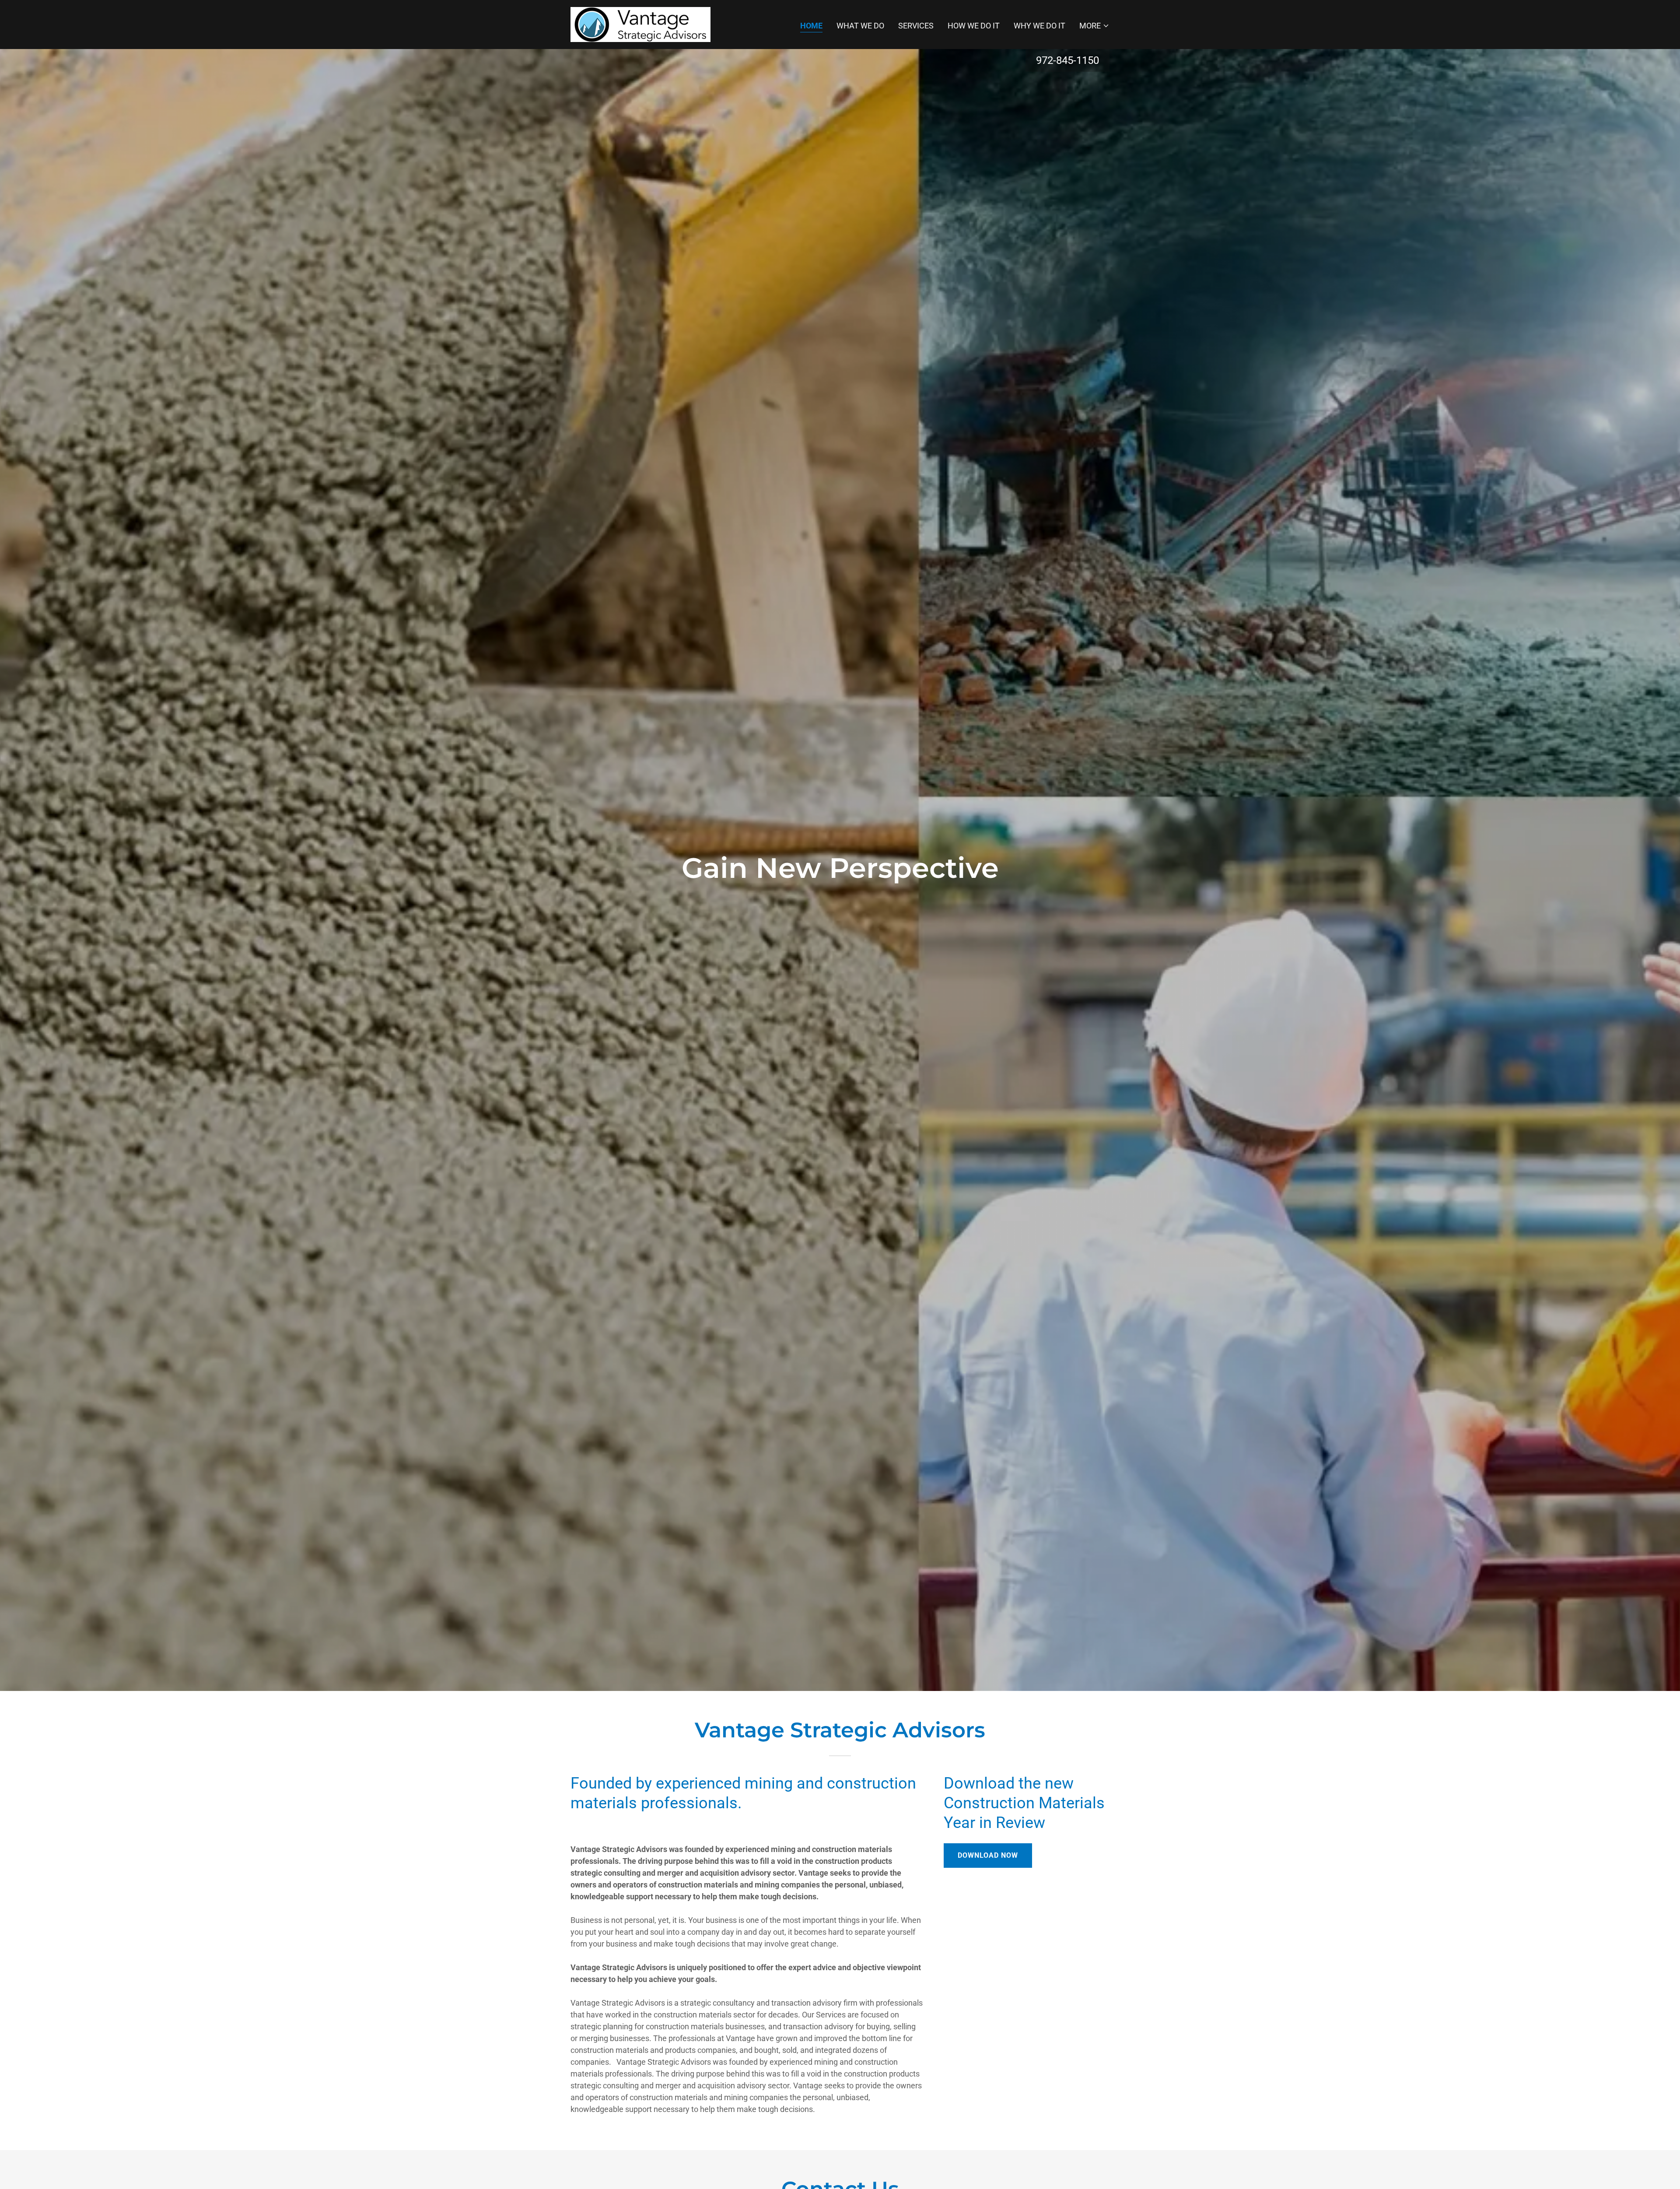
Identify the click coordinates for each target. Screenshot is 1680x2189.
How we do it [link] (974, 26)
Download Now (988, 1855)
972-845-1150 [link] (1067, 60)
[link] (640, 24)
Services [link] (916, 26)
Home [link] (811, 26)
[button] (1094, 26)
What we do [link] (860, 26)
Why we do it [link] (1039, 26)
